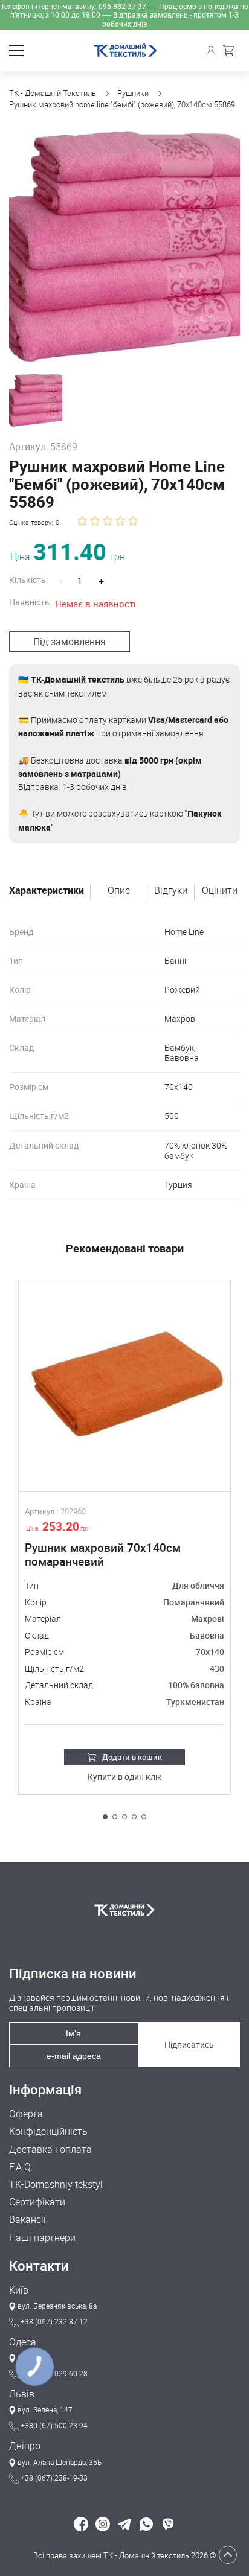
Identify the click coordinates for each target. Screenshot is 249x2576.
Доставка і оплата (50, 2150)
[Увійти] (212, 51)
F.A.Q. (21, 2167)
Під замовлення (70, 642)
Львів (22, 2394)
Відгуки (171, 891)
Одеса (23, 2342)
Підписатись (189, 2045)
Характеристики (47, 891)
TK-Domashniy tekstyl (56, 2185)
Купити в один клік (125, 1777)
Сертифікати (37, 2202)
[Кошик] (231, 51)
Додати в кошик (132, 1757)
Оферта (26, 2114)
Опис (119, 891)
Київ (19, 2290)
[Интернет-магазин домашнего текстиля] (124, 1910)
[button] (105, 1817)
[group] (124, 246)
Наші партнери (42, 2238)
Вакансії (27, 2220)
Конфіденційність (48, 2131)
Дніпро (25, 2446)
